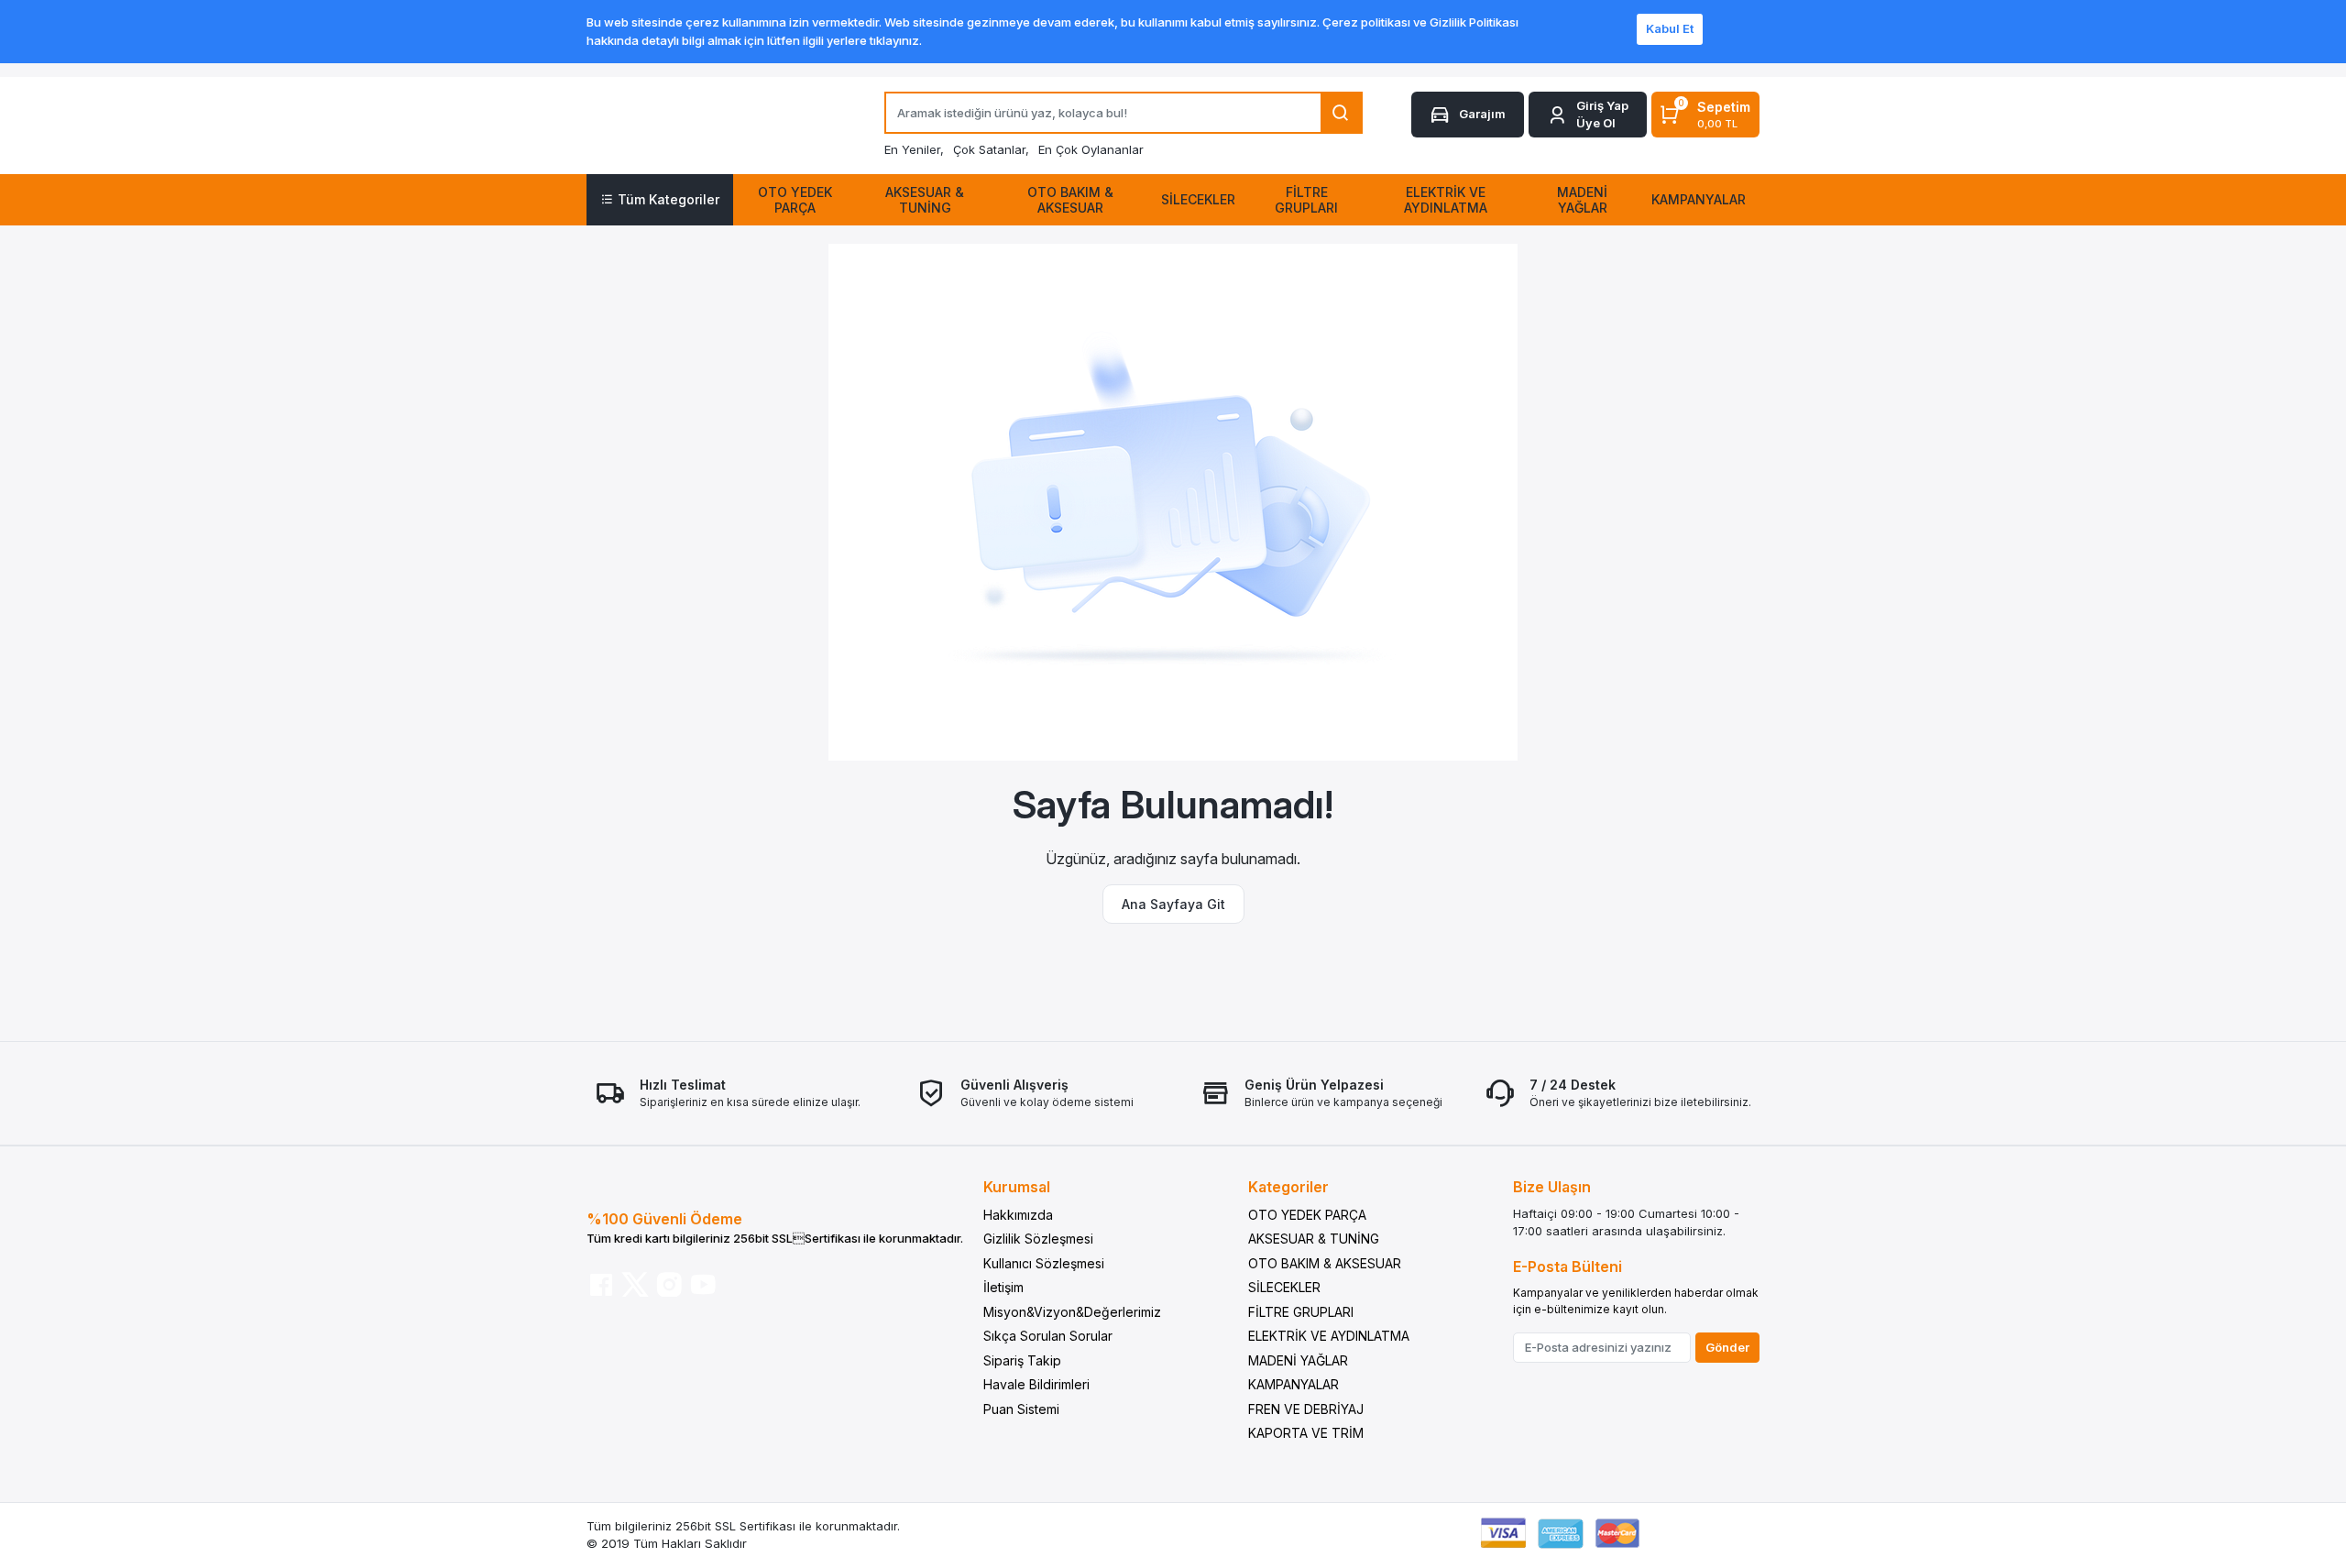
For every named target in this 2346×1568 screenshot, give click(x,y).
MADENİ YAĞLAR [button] (1582, 200)
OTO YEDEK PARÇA (1307, 1215)
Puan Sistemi (1021, 1409)
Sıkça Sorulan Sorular (1048, 1336)
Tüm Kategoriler (669, 199)
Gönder (1727, 1347)
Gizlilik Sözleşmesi (1038, 1239)
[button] (1588, 115)
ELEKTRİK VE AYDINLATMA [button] (1446, 200)
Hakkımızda (1018, 1215)
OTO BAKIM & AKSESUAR (1325, 1263)
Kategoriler (1288, 1187)
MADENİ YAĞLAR (1298, 1360)
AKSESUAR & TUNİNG (1314, 1239)
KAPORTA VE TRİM (1306, 1433)
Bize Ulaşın (1552, 1187)
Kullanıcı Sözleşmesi (1044, 1263)
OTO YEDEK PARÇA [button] (795, 200)
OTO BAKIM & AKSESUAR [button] (1070, 200)
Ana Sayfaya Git (1173, 904)
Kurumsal (1017, 1187)
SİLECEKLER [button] (1198, 199)
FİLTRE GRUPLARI (1301, 1312)
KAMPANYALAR (1294, 1384)
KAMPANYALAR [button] (1699, 199)
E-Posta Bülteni (1568, 1266)
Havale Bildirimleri (1036, 1384)
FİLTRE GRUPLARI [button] (1306, 200)
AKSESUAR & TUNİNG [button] (925, 200)
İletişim (1003, 1287)
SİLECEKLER (1284, 1287)
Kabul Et (1670, 28)
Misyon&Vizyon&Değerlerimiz (1072, 1312)
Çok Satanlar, (991, 149)
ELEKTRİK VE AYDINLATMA (1329, 1336)
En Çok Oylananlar (1091, 149)
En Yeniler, (914, 149)
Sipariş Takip (1022, 1360)
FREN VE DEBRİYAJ (1306, 1409)
